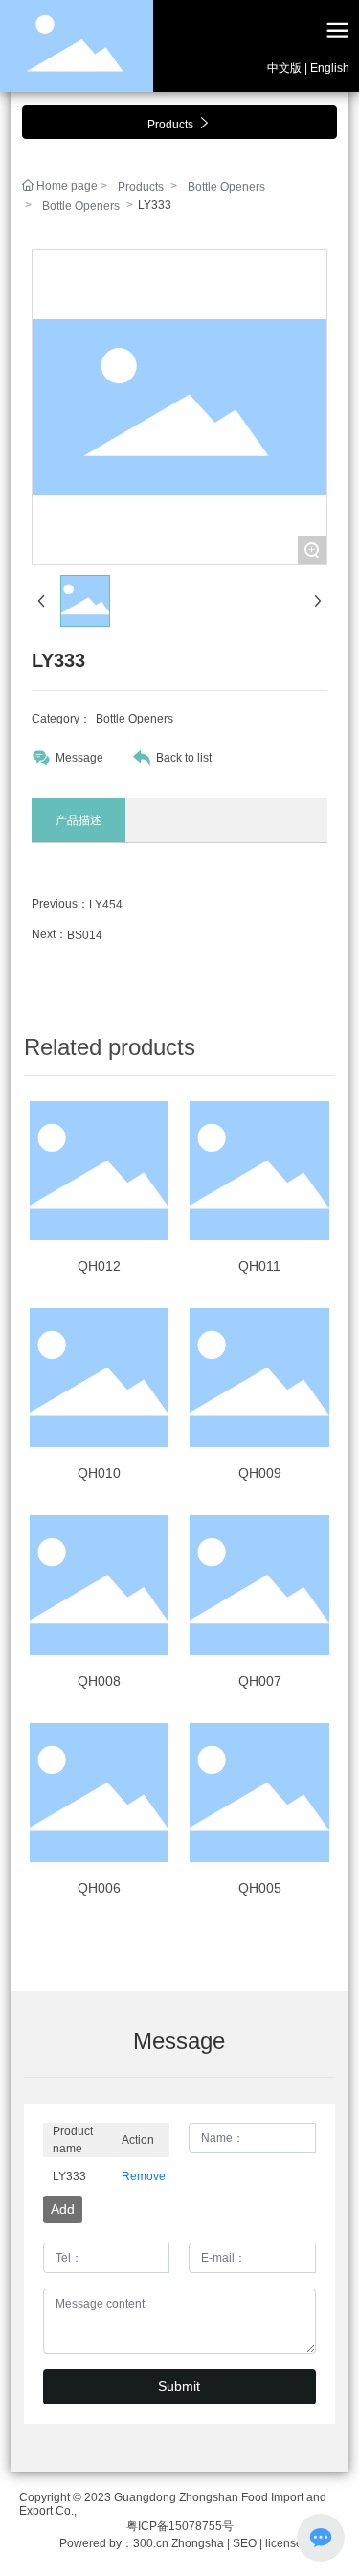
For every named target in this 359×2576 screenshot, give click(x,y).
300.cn (151, 2543)
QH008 (99, 1681)
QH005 (260, 1888)
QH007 (260, 1681)
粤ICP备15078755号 (180, 2526)
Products (141, 187)
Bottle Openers (226, 187)
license (282, 2543)
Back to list (184, 758)
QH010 (99, 1473)
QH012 (99, 1266)
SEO (246, 2543)
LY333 (69, 2176)
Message (79, 758)
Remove (141, 2176)
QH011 (259, 1266)
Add (63, 2209)
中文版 (284, 68)
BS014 (85, 935)
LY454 (106, 905)
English (330, 68)
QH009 (260, 1473)
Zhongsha (198, 2543)
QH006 (99, 1888)
